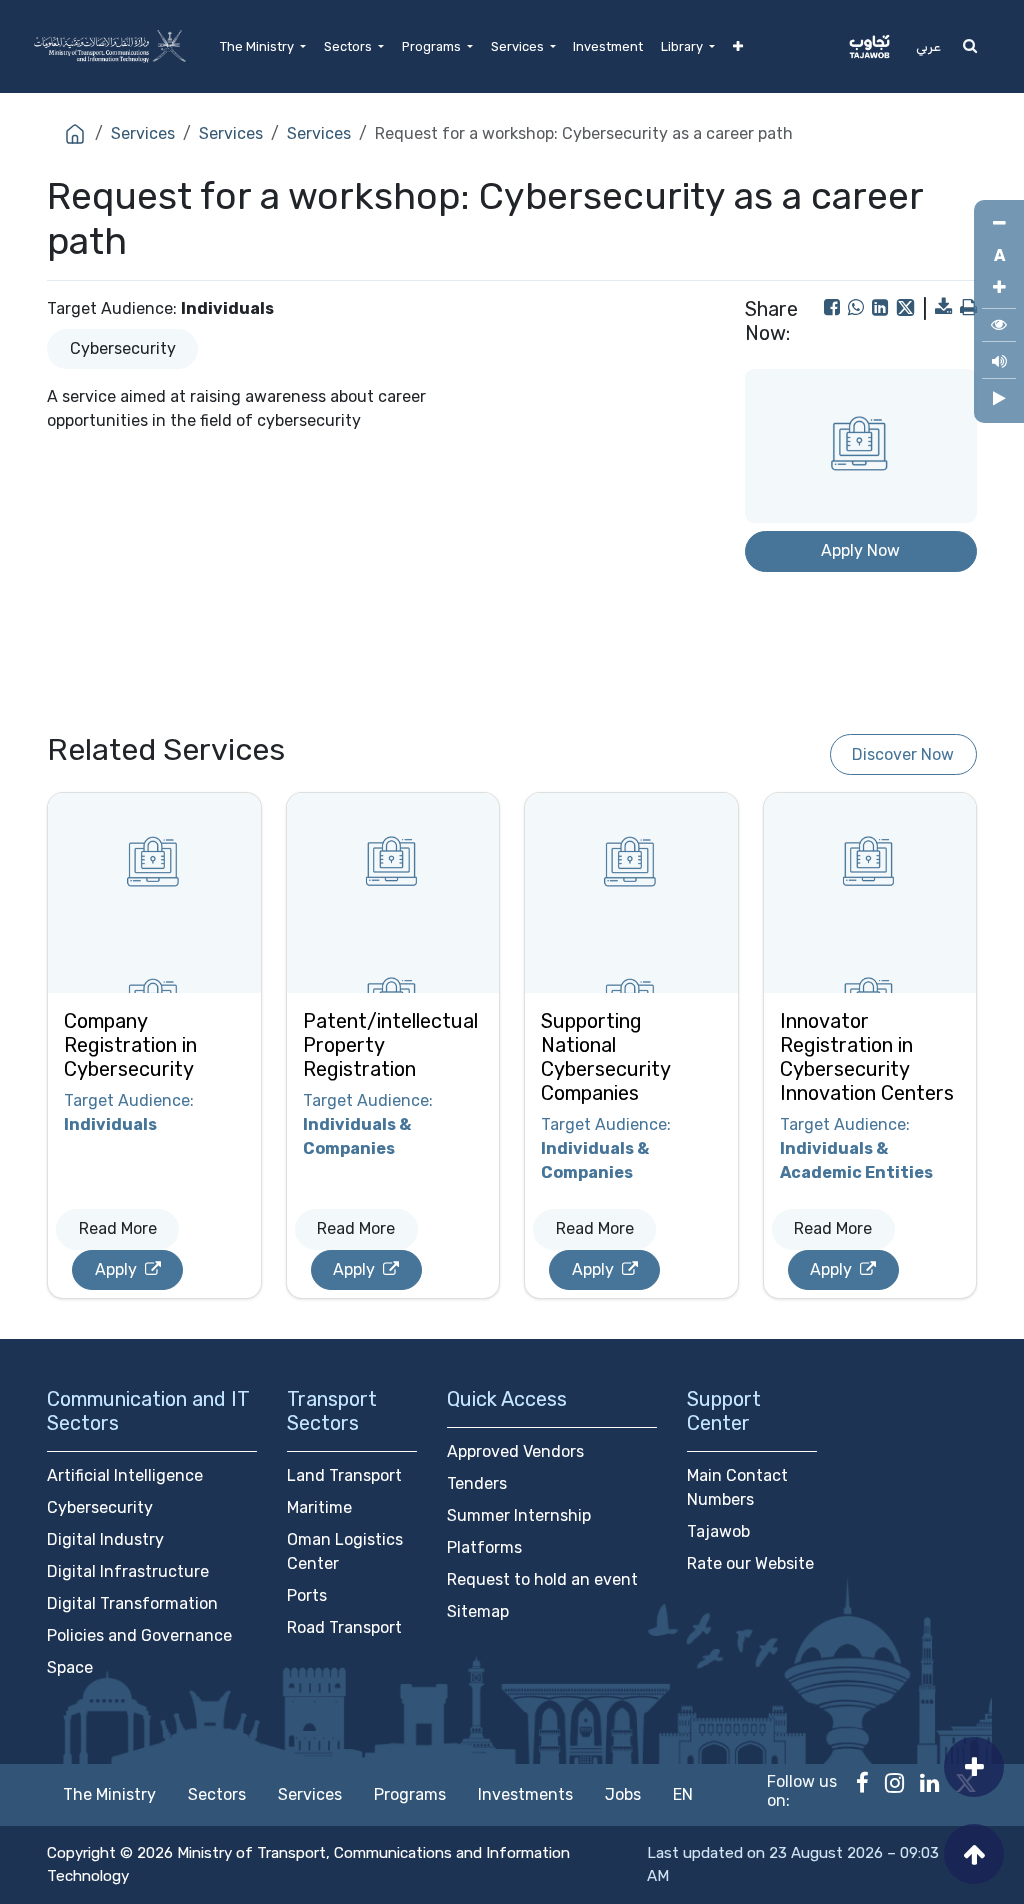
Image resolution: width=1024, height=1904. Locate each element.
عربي (928, 46)
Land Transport (344, 1475)
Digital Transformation (132, 1603)
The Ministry (109, 1794)
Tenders (477, 1483)
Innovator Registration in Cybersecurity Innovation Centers (867, 1057)
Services (143, 133)
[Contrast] (999, 327)
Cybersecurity (123, 348)
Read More (118, 1228)
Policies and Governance (139, 1635)
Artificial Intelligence (125, 1475)
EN (683, 1794)
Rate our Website (750, 1563)
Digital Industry (105, 1539)
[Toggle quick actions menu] (974, 1767)
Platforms (484, 1547)
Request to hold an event (542, 1579)
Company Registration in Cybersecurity (130, 1045)
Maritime (319, 1507)
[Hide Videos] (999, 399)
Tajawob (718, 1531)
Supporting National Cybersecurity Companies (605, 1057)
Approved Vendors (515, 1451)
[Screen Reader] (999, 364)
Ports (307, 1595)
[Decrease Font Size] (999, 224)
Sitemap (478, 1611)
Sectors (217, 1794)
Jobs (623, 1794)
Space (70, 1667)
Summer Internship (519, 1515)
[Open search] (970, 46)
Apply (118, 1269)
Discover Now (903, 754)
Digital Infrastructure (128, 1571)
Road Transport (344, 1627)
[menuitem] (263, 46)
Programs (410, 1794)
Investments (525, 1794)
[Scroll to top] (974, 1854)
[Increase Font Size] (999, 288)
